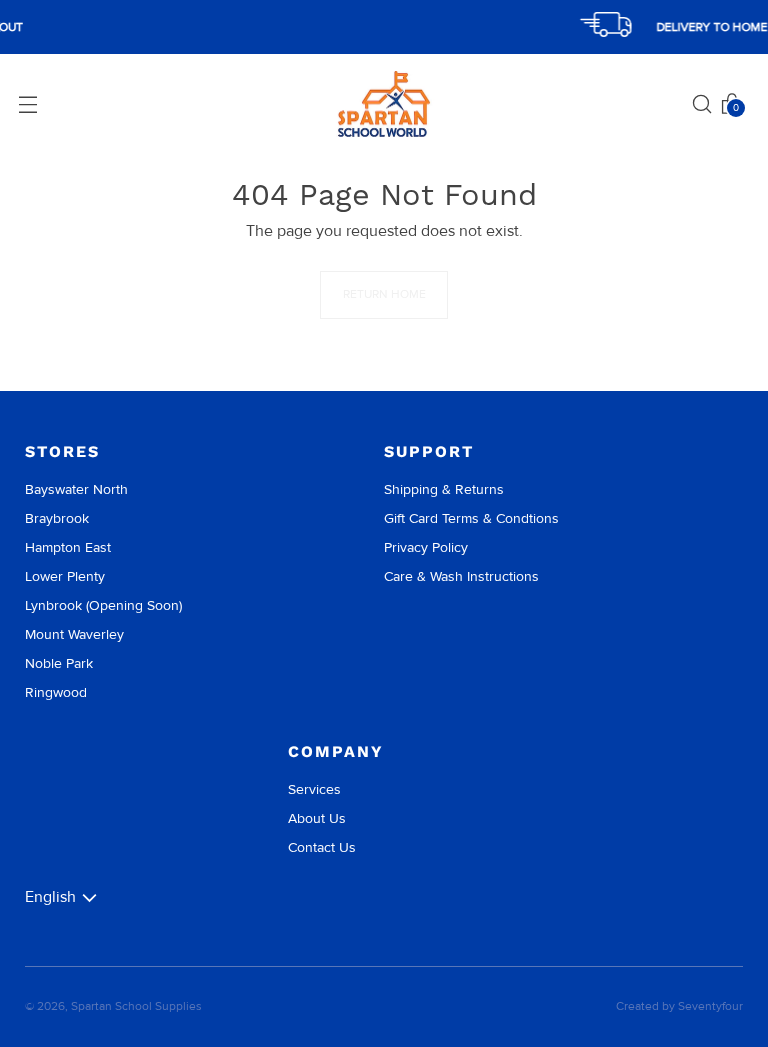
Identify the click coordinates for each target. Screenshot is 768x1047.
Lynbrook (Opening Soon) (103, 605)
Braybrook (57, 518)
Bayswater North (76, 489)
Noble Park (59, 663)
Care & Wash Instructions (461, 576)
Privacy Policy (426, 547)
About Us (317, 818)
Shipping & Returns (444, 489)
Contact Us (322, 847)
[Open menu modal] (28, 104)
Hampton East (68, 547)
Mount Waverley (74, 634)
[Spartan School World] (384, 104)
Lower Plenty (65, 576)
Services (314, 789)
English (50, 897)
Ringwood (56, 692)
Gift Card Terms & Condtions (471, 518)
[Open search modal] (702, 104)
